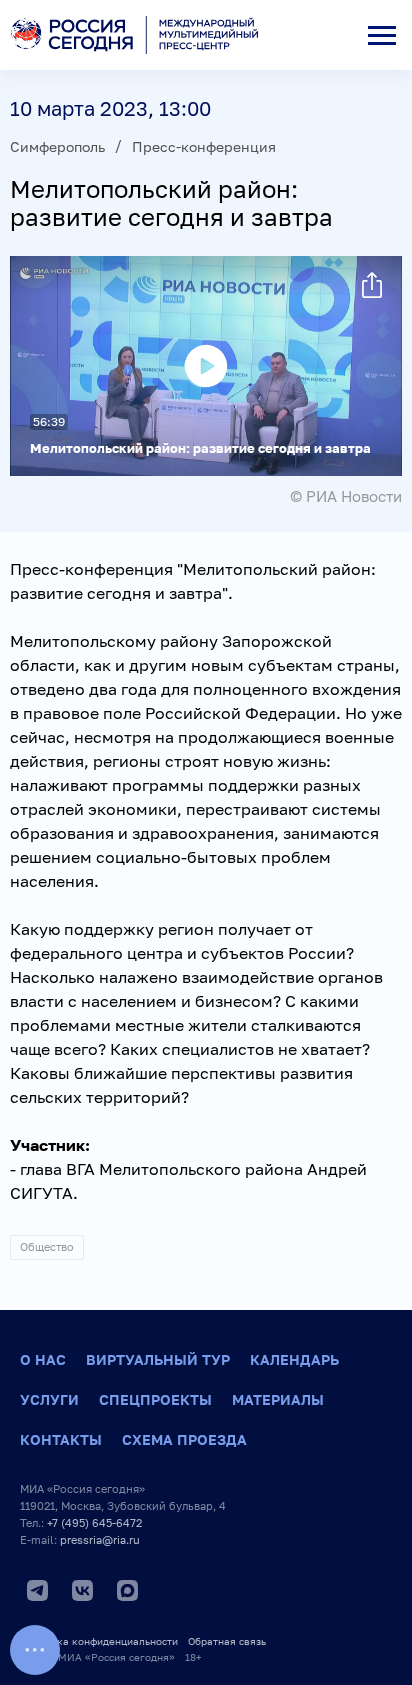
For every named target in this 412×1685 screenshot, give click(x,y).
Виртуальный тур (158, 1359)
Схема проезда (184, 1439)
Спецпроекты (155, 1399)
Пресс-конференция (204, 146)
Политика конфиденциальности (99, 1641)
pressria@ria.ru (100, 1539)
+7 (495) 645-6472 (94, 1522)
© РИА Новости (346, 496)
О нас (43, 1359)
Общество (47, 1246)
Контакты (61, 1439)
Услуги (49, 1399)
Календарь (294, 1359)
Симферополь (57, 146)
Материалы (278, 1399)
